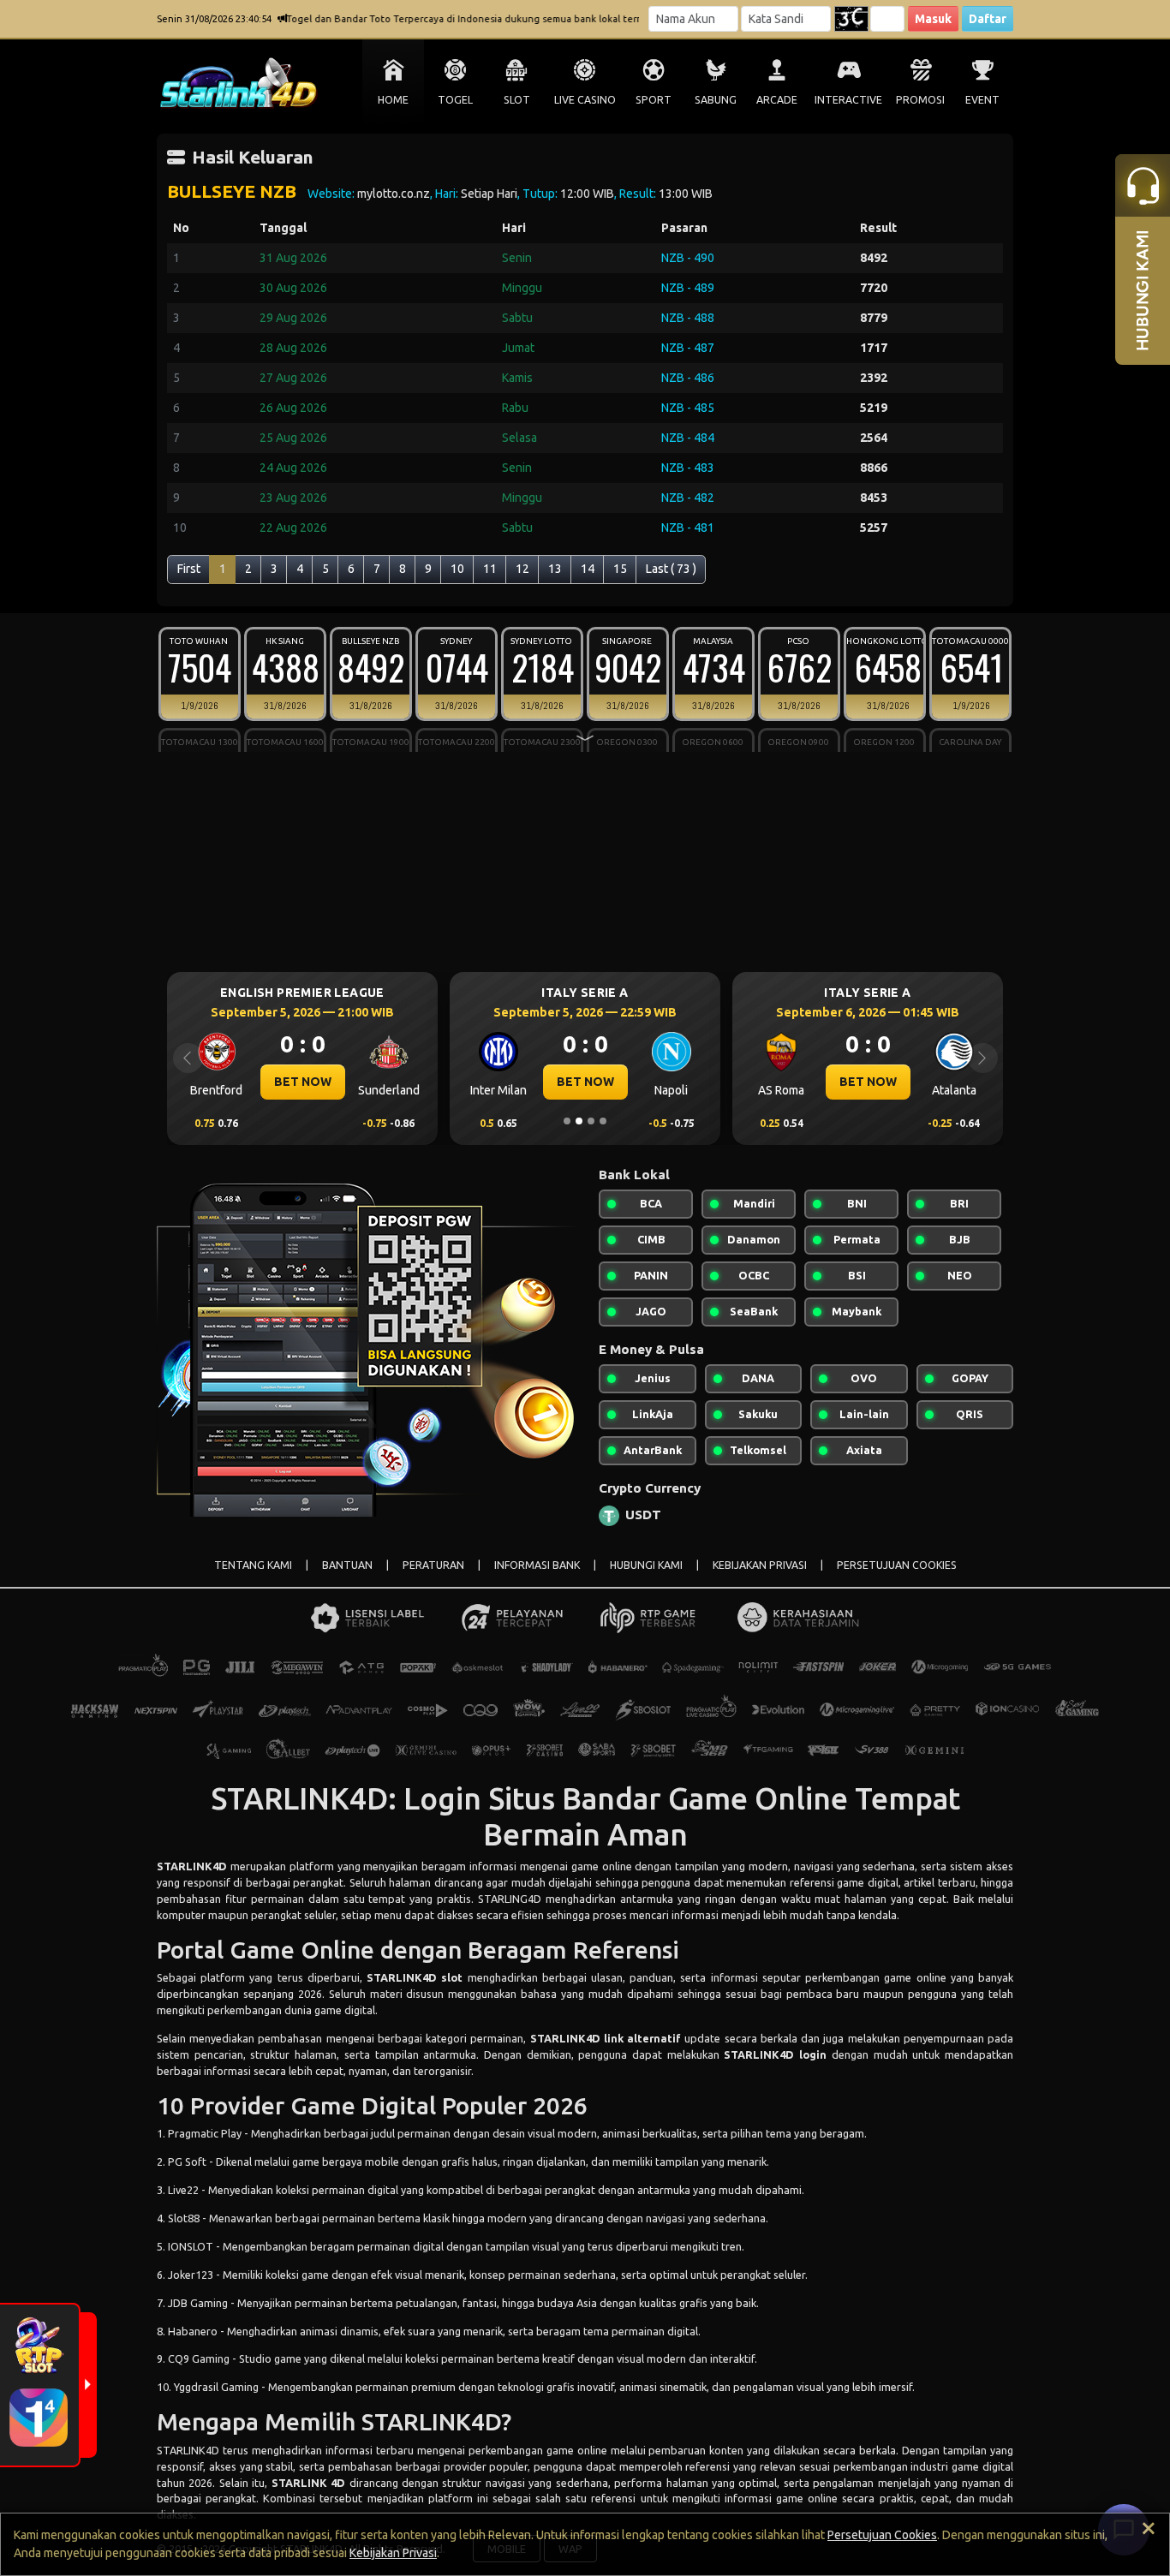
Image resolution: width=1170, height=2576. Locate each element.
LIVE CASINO (585, 100)
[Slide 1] (567, 1121)
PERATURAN (433, 1565)
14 (588, 569)
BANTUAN (347, 1565)
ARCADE (777, 100)
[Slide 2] (579, 1121)
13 (555, 569)
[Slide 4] (603, 1121)
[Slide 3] (591, 1121)
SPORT (654, 100)
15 (620, 569)
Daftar (988, 19)
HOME (393, 100)
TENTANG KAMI (253, 1565)
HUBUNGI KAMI (646, 1565)
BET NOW (303, 1082)
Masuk (933, 19)
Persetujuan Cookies (882, 2535)
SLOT (517, 100)
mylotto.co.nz (394, 194)
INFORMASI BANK (537, 1565)
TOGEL (455, 100)
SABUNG (716, 100)
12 (522, 569)
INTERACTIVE (848, 100)
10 (457, 569)
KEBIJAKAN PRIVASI (760, 1565)
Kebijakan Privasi (393, 2553)
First (189, 569)
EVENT (982, 100)
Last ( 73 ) (671, 569)
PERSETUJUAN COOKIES (897, 1565)
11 (490, 569)
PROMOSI (920, 100)
